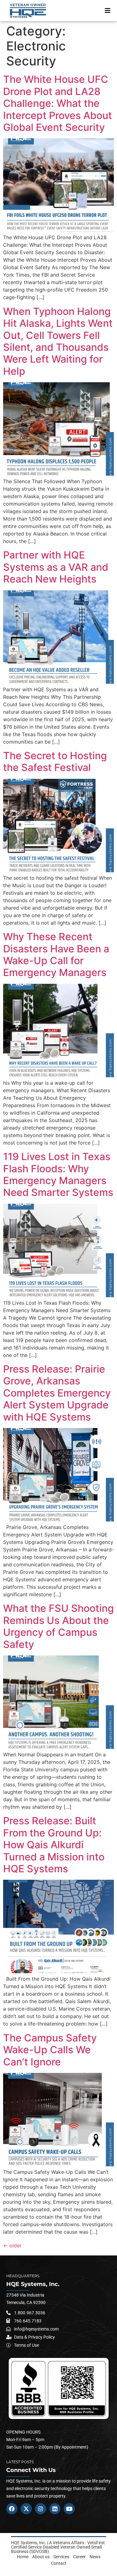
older (12, 2245)
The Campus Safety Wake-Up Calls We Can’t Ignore (50, 2050)
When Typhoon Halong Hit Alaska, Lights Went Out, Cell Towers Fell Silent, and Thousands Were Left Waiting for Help (58, 341)
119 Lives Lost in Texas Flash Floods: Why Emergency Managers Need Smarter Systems (58, 1174)
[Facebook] (12, 2509)
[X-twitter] (26, 2509)
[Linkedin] (55, 2509)
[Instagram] (41, 2509)
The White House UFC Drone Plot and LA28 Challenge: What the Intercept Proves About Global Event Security (58, 103)
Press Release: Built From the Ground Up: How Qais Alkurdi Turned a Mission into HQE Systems (54, 1845)
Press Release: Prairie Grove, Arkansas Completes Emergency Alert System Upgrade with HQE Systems (57, 1393)
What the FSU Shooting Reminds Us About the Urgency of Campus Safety (58, 1626)
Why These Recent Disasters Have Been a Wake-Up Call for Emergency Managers (56, 955)
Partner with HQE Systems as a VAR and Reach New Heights (56, 567)
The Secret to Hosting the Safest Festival (55, 762)
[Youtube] (69, 2509)
